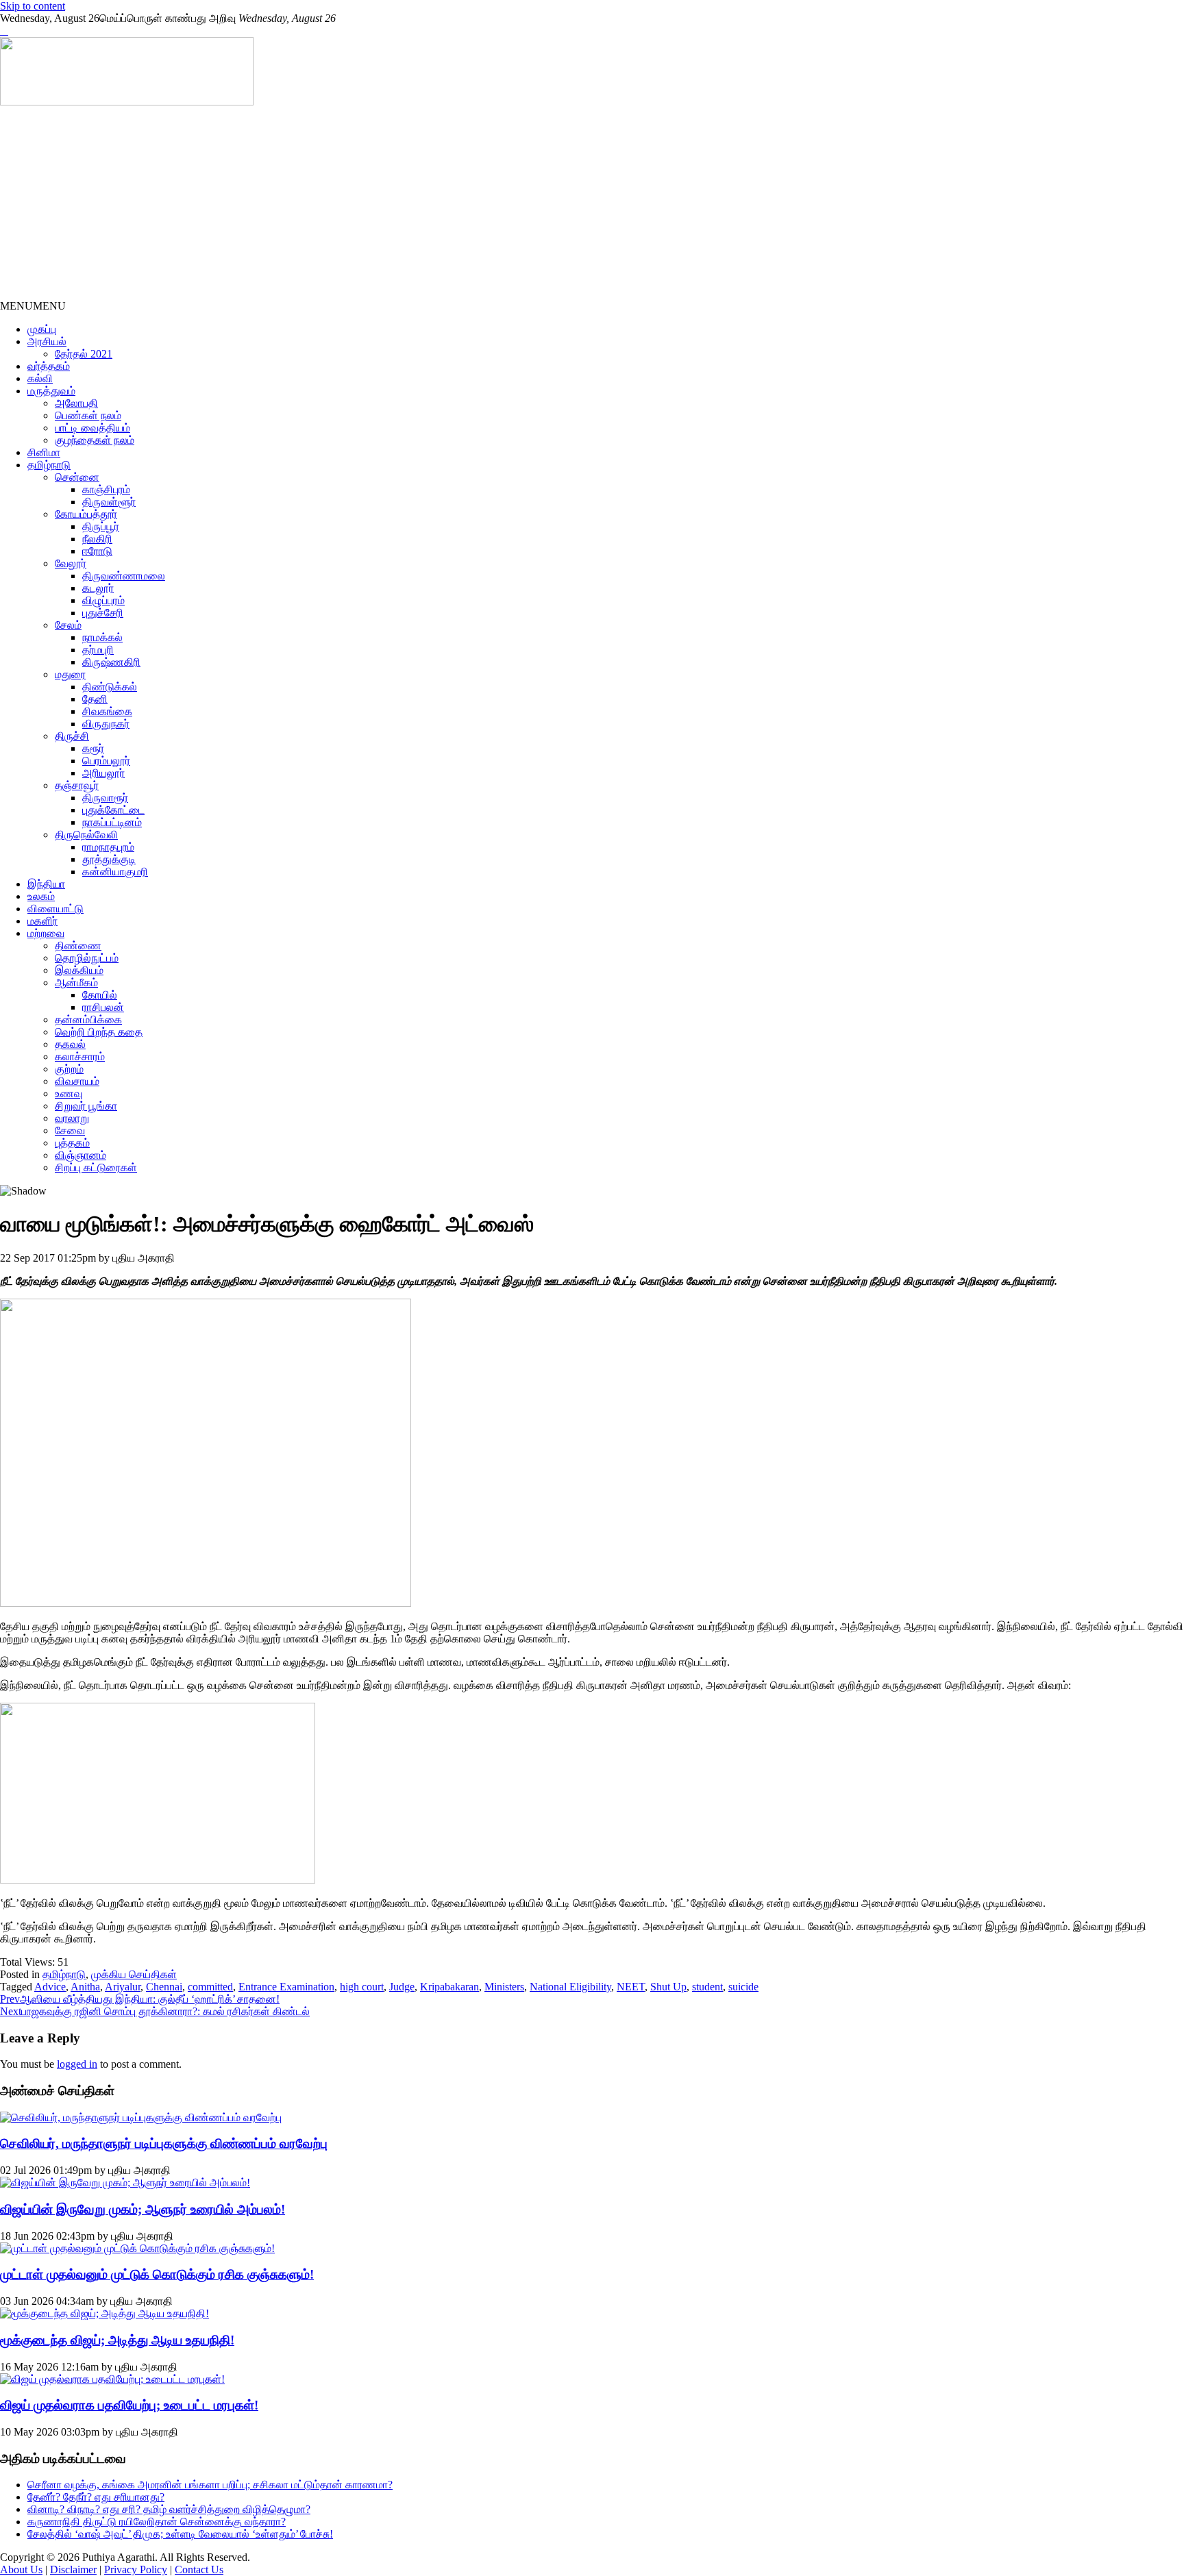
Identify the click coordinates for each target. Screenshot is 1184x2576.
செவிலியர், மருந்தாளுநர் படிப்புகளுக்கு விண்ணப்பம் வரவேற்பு (164, 2143)
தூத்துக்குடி (109, 859)
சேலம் (68, 625)
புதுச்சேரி (103, 613)
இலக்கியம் (79, 970)
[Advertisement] (411, 204)
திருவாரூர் (105, 798)
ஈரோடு (97, 551)
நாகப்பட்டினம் (112, 822)
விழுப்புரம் (103, 600)
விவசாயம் (77, 1081)
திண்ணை (78, 946)
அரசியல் (47, 341)
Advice (50, 1987)
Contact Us (199, 2569)
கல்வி (40, 378)
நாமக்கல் (102, 637)
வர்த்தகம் (49, 366)
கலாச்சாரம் (80, 1056)
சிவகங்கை (107, 711)
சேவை (70, 1130)
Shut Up (668, 1987)
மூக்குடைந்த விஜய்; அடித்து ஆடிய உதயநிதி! (117, 2340)
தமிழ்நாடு (49, 465)
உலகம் (41, 896)
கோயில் (100, 995)
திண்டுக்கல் (110, 687)
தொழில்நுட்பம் (87, 958)
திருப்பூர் (101, 526)
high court (362, 1987)
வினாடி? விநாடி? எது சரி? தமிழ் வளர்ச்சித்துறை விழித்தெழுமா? (169, 2509)
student (707, 1987)
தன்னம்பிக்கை (88, 1020)
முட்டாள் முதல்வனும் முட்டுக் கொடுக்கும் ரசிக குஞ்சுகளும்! (157, 2274)
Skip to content (33, 6)
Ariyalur (123, 1987)
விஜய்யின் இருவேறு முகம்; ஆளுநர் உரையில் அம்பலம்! (143, 2209)
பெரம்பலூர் (106, 761)
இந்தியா (46, 884)
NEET (631, 1987)
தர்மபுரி (98, 650)
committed (210, 1987)
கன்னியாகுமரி (115, 872)
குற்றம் (69, 1069)
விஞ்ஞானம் (81, 1155)
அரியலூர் (103, 773)
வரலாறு (72, 1118)
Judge (402, 1987)
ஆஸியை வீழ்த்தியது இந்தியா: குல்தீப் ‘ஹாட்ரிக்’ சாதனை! (140, 1999)
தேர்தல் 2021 (84, 354)
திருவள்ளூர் (109, 502)
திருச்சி (72, 736)
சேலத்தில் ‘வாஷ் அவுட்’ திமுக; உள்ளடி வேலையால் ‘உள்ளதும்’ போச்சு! (180, 2534)
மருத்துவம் (51, 391)
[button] (33, 306)
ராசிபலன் (103, 1007)
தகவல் (70, 1044)
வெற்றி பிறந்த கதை (99, 1032)
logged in (77, 2064)
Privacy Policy (136, 2569)
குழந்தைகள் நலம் (95, 440)
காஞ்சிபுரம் (106, 489)
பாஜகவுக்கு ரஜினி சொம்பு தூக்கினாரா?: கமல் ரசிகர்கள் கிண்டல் (155, 2011)
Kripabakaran (449, 1987)
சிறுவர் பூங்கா (86, 1106)
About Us (21, 2569)
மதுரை (70, 674)
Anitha (85, 1987)
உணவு (69, 1093)
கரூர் (93, 748)
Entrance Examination (286, 1987)
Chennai (164, 1987)
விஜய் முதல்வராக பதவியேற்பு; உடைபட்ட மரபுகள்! (129, 2405)
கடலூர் (98, 588)
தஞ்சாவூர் (77, 785)
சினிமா (44, 452)
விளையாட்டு (56, 909)
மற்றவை (46, 933)
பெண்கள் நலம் (88, 415)
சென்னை (77, 477)
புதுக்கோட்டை (113, 810)
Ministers (504, 1987)
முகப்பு (42, 329)
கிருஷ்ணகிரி (111, 662)
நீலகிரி (97, 539)
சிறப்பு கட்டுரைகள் (96, 1167)
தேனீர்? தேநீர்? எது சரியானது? (96, 2497)
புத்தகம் (72, 1143)
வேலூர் (71, 563)
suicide (743, 1987)
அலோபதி (76, 403)
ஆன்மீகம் (76, 983)
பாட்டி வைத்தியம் (92, 428)
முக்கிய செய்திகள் (134, 1974)
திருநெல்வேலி (86, 835)
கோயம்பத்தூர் (86, 514)
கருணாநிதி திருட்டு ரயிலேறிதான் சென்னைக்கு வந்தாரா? (157, 2522)
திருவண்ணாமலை (124, 576)
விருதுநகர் (106, 724)
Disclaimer (73, 2569)
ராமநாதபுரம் (108, 847)
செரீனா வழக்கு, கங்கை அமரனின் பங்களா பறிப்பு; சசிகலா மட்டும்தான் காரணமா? (210, 2485)
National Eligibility (570, 1987)
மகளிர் (42, 921)
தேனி (95, 699)
